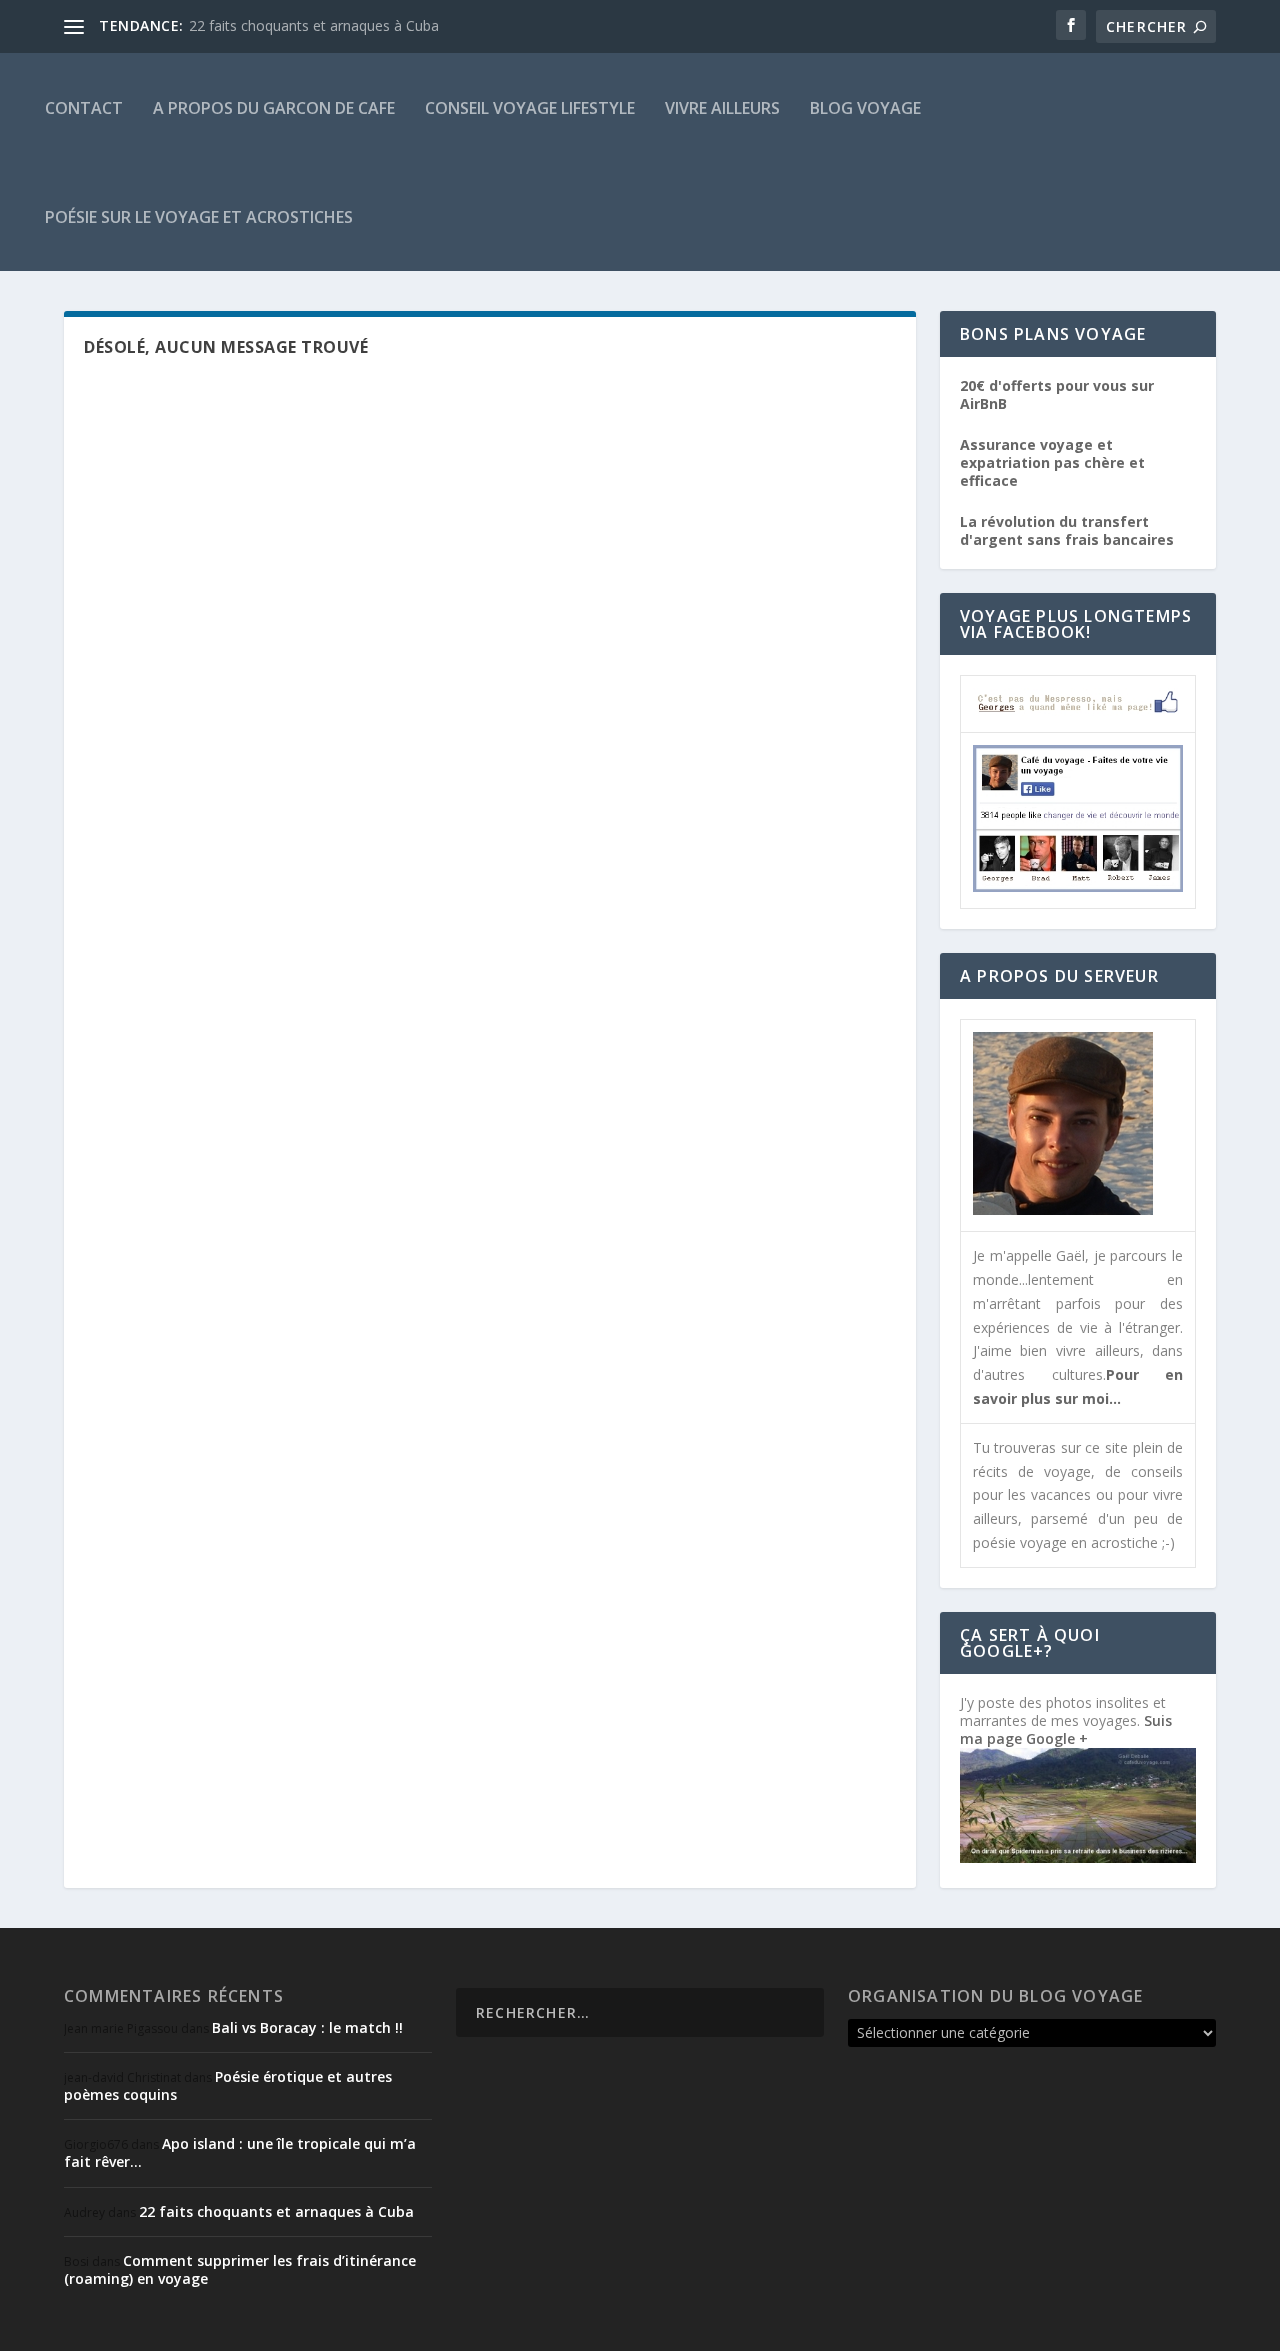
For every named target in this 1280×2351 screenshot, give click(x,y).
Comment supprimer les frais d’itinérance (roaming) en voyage (240, 2269)
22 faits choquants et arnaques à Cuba (314, 25)
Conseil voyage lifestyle (530, 108)
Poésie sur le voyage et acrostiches (199, 217)
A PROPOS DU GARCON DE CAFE (274, 108)
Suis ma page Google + (1066, 1729)
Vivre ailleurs (722, 108)
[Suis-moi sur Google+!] (1078, 1857)
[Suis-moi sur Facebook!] (1078, 886)
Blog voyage (865, 108)
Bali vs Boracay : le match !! (307, 2027)
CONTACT (84, 108)
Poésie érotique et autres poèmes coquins (228, 2085)
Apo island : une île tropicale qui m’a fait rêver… (240, 2152)
